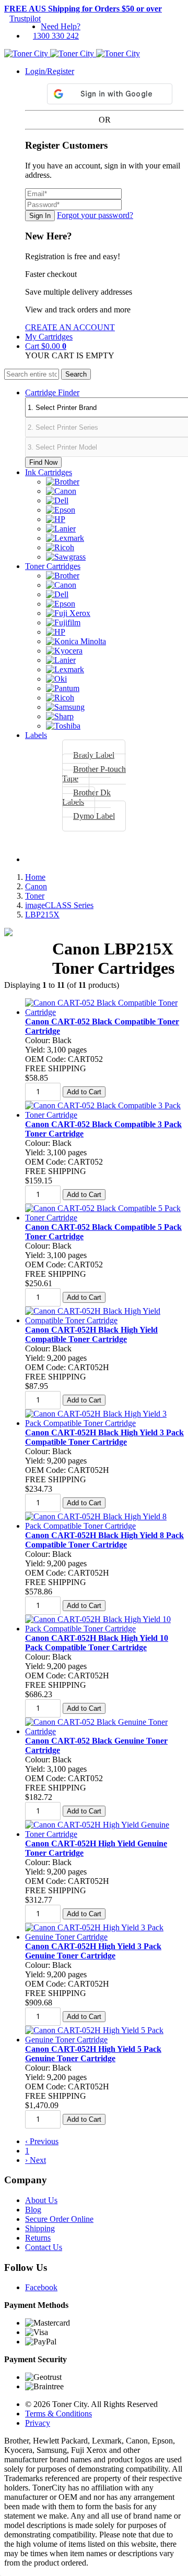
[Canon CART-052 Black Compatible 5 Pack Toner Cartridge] (104, 1218)
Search (76, 374)
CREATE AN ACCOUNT (70, 327)
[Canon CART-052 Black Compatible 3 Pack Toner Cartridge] (104, 1115)
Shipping (40, 2228)
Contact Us (44, 2247)
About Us (41, 2200)
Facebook (41, 2287)
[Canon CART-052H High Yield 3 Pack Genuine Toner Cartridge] (104, 1937)
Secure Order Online (59, 2219)
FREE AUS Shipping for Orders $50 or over (83, 9)
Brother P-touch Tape (94, 774)
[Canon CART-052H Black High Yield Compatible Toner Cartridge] (104, 1320)
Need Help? (61, 26)
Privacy (38, 2423)
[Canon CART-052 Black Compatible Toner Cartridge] (104, 1012)
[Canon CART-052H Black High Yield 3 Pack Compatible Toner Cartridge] (104, 1423)
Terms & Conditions (58, 2414)
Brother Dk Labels (86, 797)
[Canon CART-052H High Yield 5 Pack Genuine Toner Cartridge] (104, 2040)
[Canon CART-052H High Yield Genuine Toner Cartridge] (104, 1834)
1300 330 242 (56, 36)
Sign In (40, 216)
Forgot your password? (95, 215)
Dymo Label (94, 816)
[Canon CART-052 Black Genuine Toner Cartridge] (104, 1731)
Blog (33, 2210)
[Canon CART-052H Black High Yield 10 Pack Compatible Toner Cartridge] (104, 1629)
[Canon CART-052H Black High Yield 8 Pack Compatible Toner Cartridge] (104, 1526)
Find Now (43, 462)
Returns (38, 2238)
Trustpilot (25, 19)
